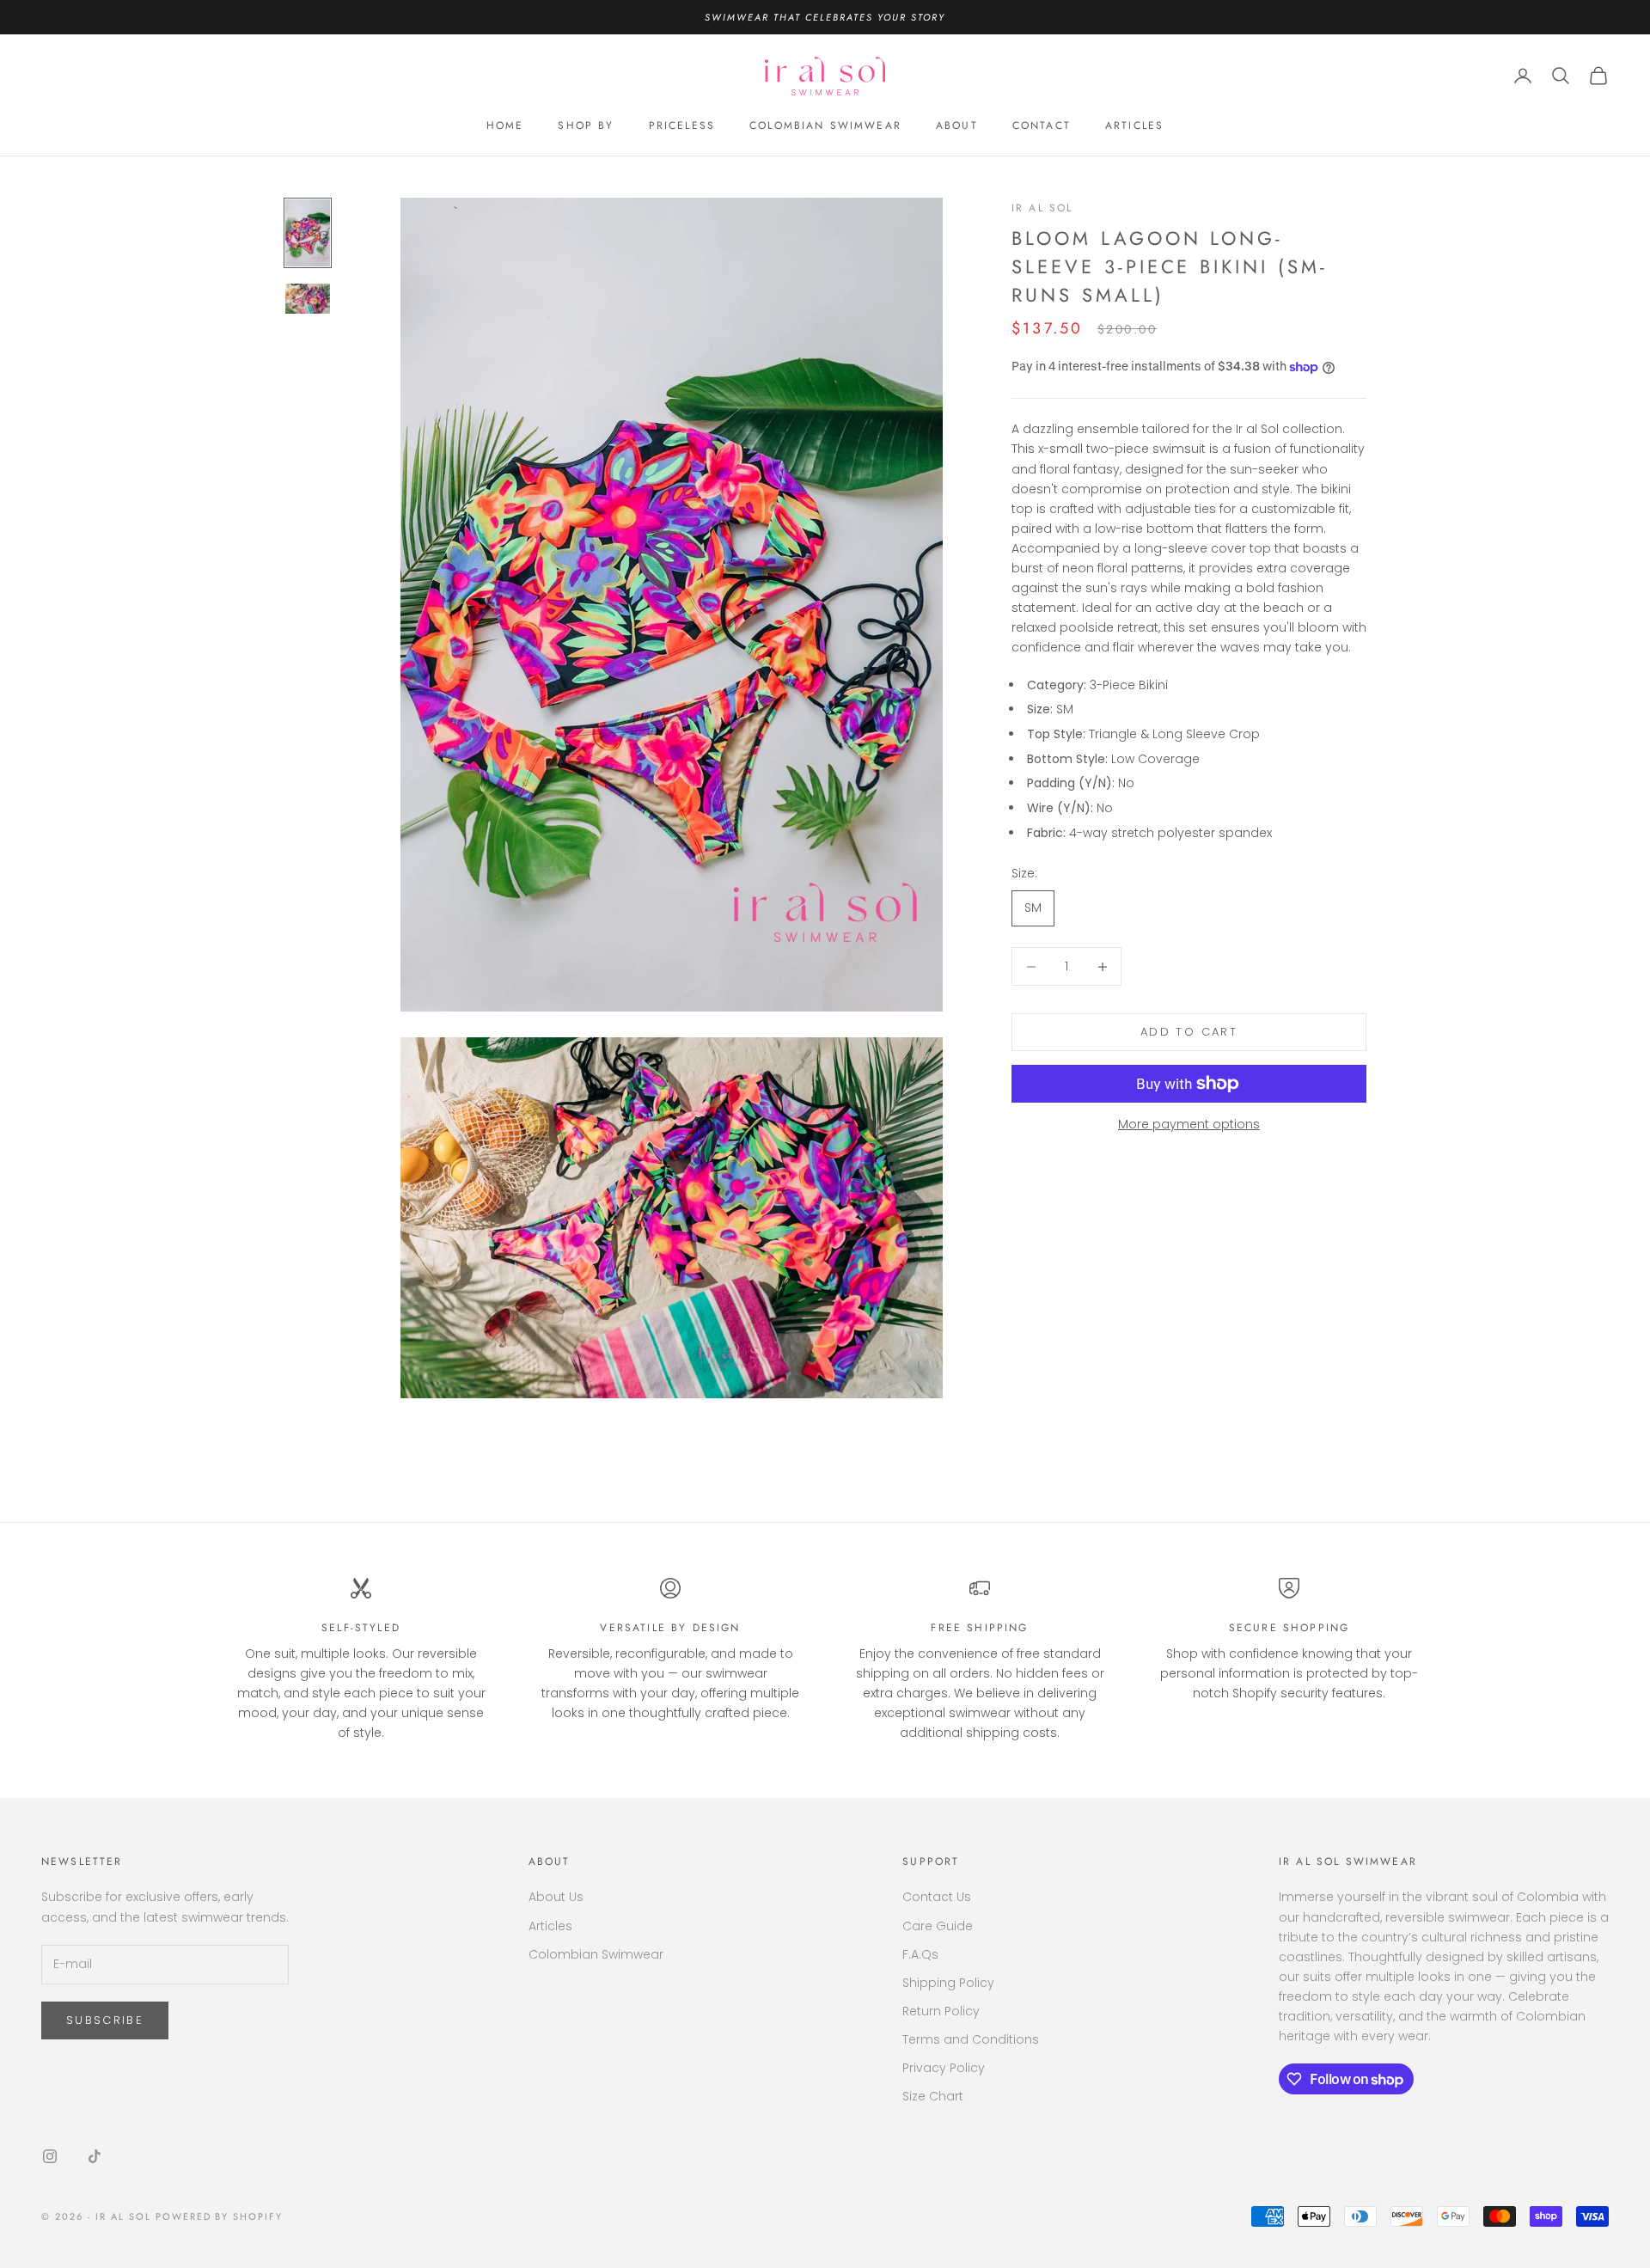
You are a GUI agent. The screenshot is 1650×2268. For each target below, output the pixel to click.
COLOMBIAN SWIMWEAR (825, 125)
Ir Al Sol (1042, 208)
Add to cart (1189, 1032)
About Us (556, 1897)
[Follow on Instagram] (50, 2156)
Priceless (682, 125)
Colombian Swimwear (596, 1954)
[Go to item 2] (308, 298)
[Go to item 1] (308, 233)
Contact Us (937, 1897)
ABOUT (957, 125)
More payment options (1189, 1124)
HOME (505, 125)
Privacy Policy (944, 2068)
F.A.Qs (920, 1954)
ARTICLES (1134, 125)
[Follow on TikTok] (95, 2156)
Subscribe (105, 2020)
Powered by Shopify (220, 2216)
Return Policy (941, 2011)
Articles (550, 1926)
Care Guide (938, 1926)
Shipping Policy (948, 1983)
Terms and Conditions (971, 2039)
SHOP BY (586, 125)
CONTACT (1042, 125)
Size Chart (933, 2096)
